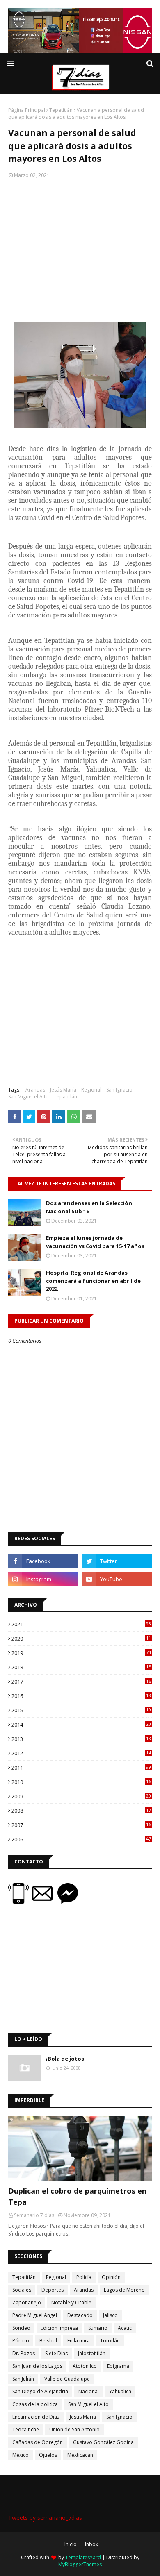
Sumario (98, 2328)
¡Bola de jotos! (66, 2059)
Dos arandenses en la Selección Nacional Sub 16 (89, 1207)
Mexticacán (80, 2455)
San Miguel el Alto (29, 1097)
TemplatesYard (83, 2557)
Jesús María (63, 1090)
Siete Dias (56, 2353)
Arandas (35, 1090)
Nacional (89, 2391)
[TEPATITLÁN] (80, 2149)
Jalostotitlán (92, 2353)
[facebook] (43, 1561)
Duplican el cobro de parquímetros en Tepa (77, 2196)
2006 (81, 1839)
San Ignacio (119, 1090)
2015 (81, 1710)
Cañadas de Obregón (38, 2442)
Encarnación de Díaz (36, 2417)
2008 (81, 1811)
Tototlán (110, 2341)
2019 (81, 1653)
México (21, 2455)
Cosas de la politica (35, 2404)
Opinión (111, 2277)
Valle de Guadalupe (67, 2379)
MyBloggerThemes (80, 2564)
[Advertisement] (80, 249)
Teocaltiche (26, 2430)
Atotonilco (85, 2366)
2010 (81, 1782)
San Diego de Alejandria (40, 2391)
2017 (81, 1682)
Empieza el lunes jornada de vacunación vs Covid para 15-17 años (95, 1242)
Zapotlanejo (27, 2303)
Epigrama (118, 2366)
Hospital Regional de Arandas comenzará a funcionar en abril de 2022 (93, 1281)
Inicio (71, 2544)
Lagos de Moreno (124, 2290)
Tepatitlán (61, 110)
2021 (81, 1624)
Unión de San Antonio (74, 2430)
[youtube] (117, 1579)
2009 (81, 1796)
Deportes (53, 2290)
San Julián (23, 2379)
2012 (81, 1753)
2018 (81, 1667)
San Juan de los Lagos (37, 2366)
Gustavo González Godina (103, 2442)
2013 (81, 1739)
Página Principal (27, 110)
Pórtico (21, 2341)
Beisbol (48, 2341)
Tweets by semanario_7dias (45, 2518)
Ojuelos (48, 2455)
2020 (81, 1639)
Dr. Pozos (24, 2353)
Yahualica (120, 2391)
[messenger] (68, 1901)
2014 (81, 1725)
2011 (81, 1768)
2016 (81, 1696)
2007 (81, 1825)
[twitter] (117, 1561)
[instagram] (43, 1579)
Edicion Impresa (59, 2328)
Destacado (80, 2315)
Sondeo (21, 2328)
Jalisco (110, 2315)
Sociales (22, 2290)
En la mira (79, 2341)
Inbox (91, 2544)
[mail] (45, 1901)
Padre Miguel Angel (35, 2315)
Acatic (125, 2328)
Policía (84, 2277)
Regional (91, 1090)
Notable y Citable (71, 2303)
